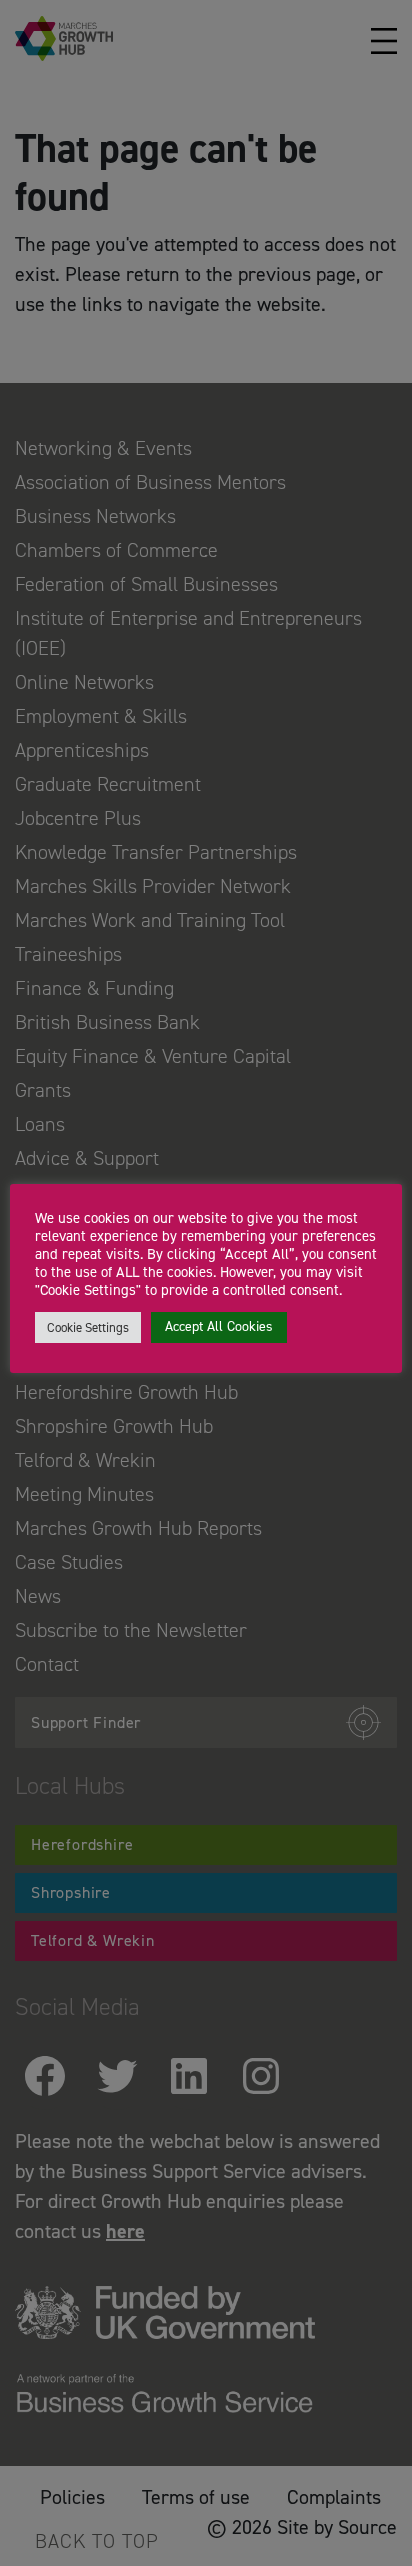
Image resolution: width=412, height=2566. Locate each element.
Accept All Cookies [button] (219, 1326)
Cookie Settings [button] (88, 1327)
